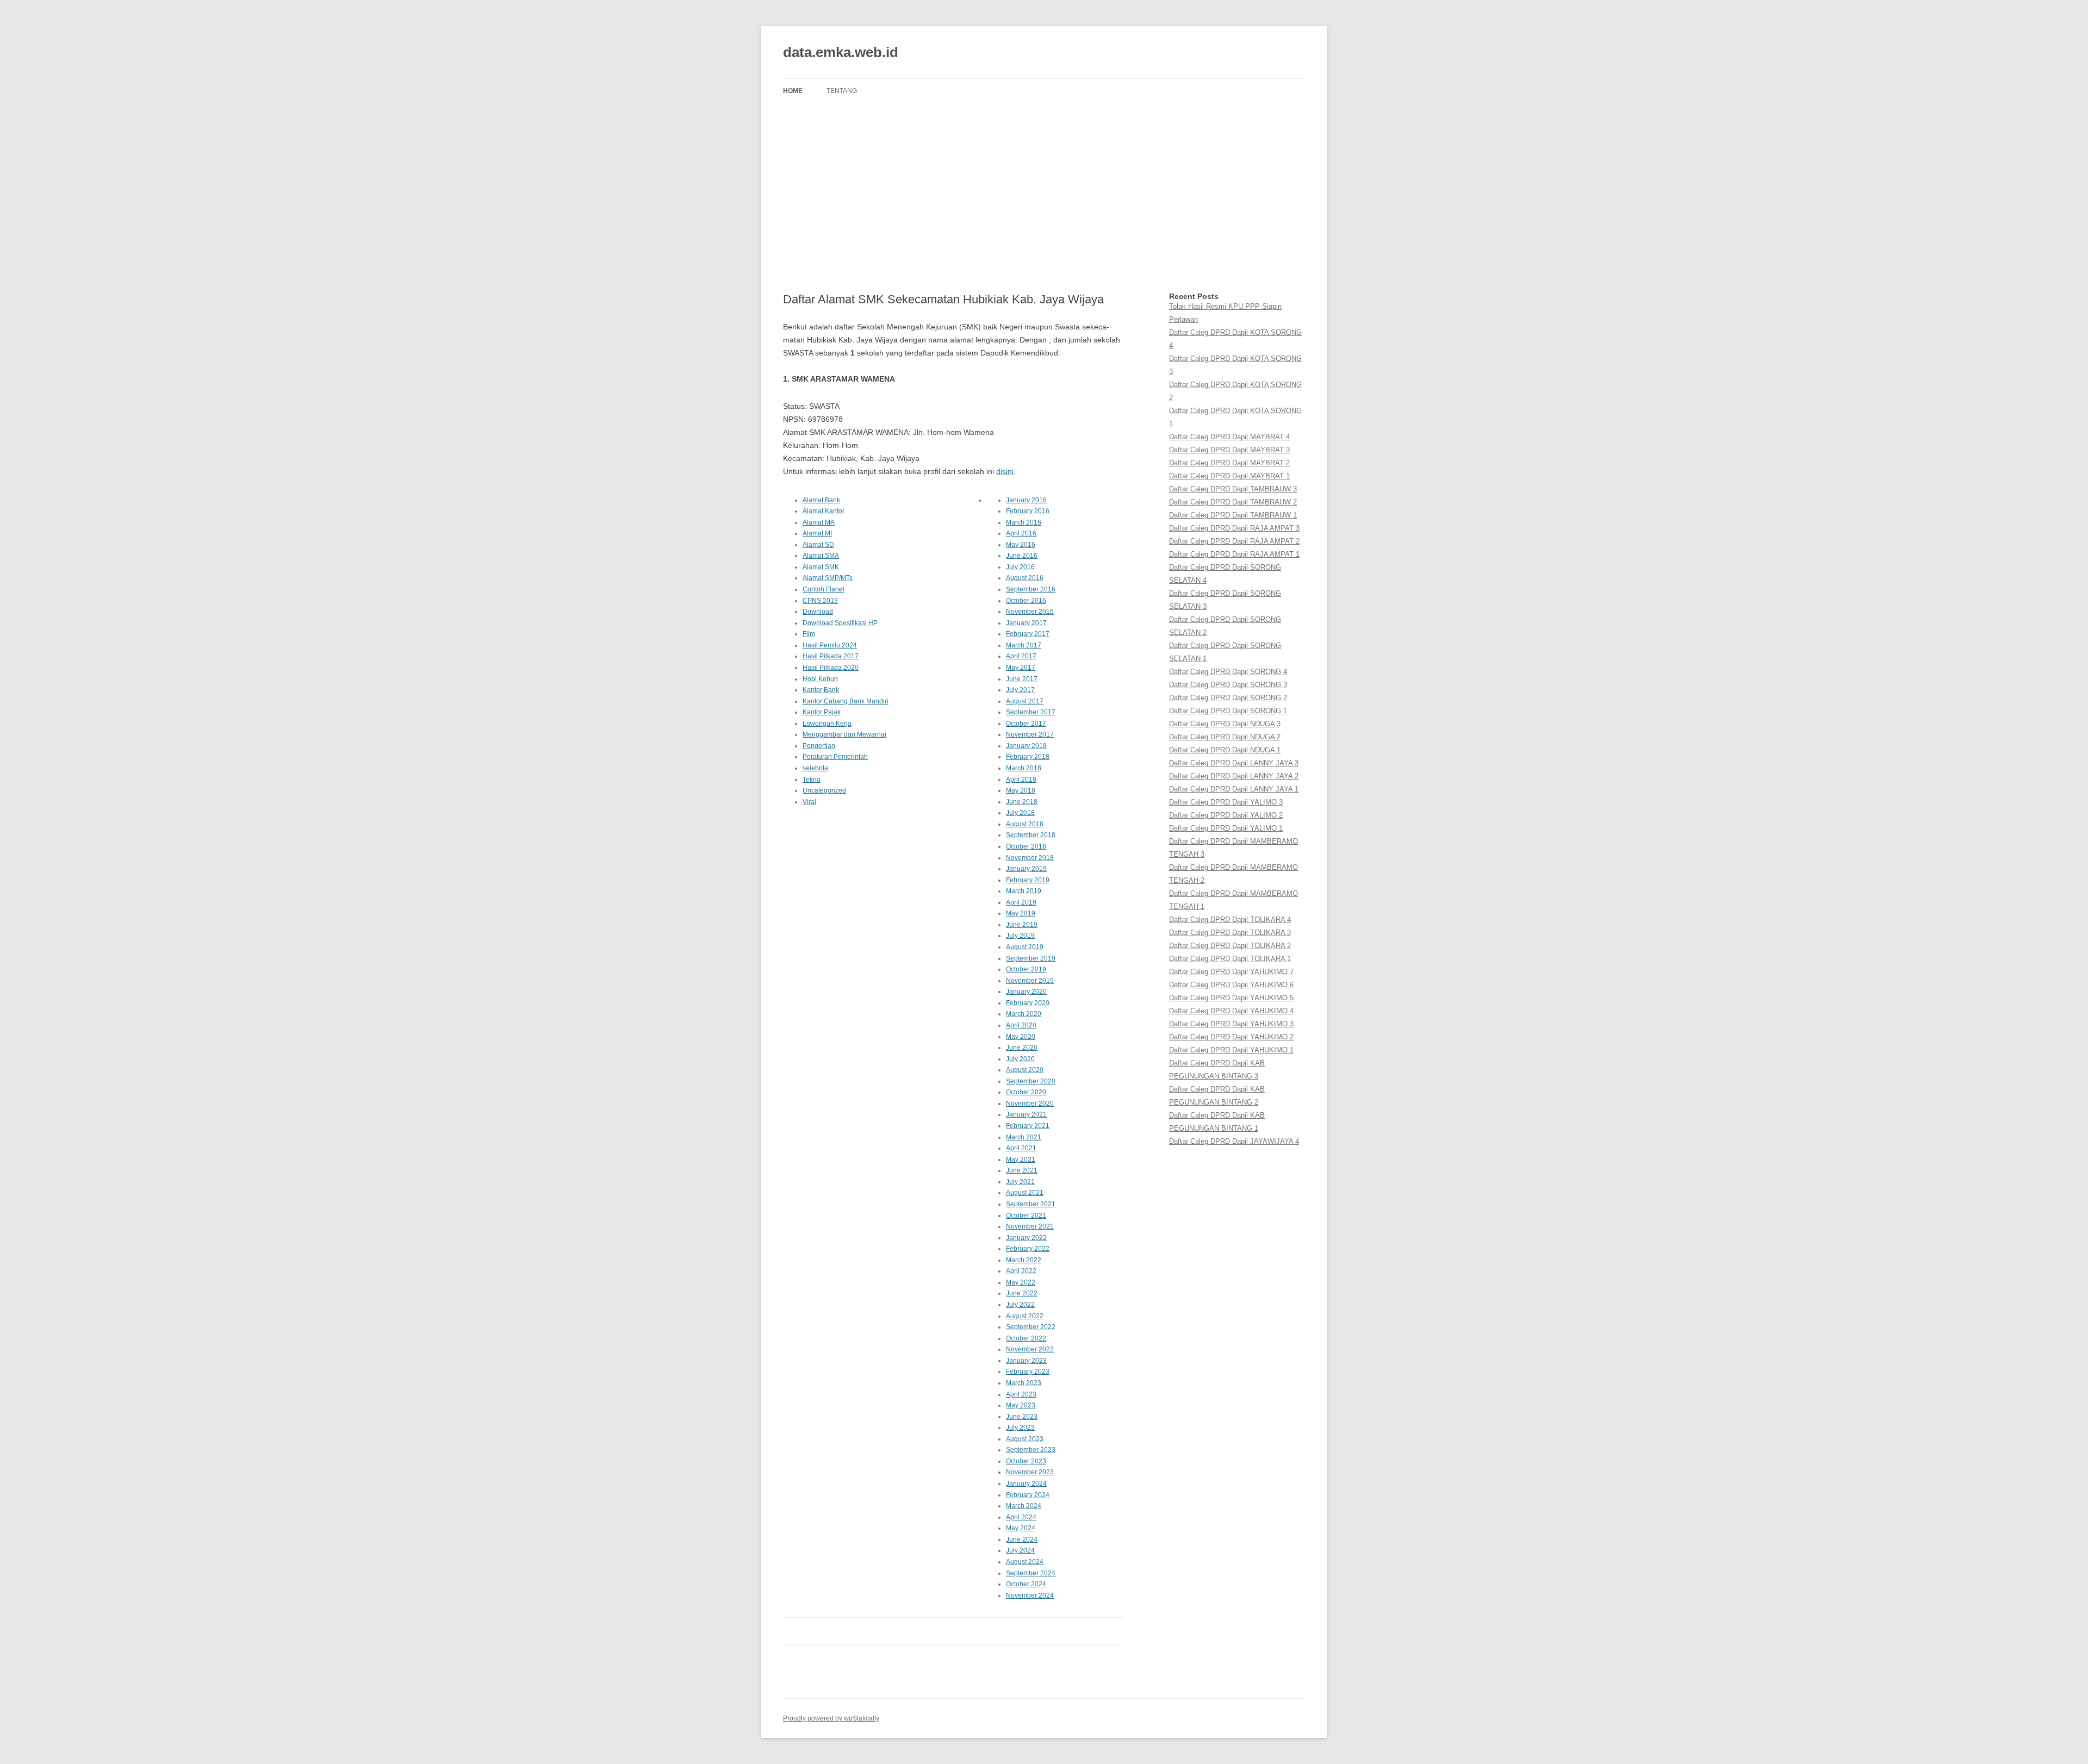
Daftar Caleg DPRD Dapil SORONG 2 (1228, 698)
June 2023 (1022, 1417)
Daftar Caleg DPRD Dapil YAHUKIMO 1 (1231, 1050)
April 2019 (1021, 902)
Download (818, 612)
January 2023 (1026, 1361)
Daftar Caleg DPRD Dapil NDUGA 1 (1225, 750)
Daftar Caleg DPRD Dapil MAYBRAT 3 (1229, 450)
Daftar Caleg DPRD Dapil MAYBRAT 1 (1229, 476)
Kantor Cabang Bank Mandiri (846, 701)
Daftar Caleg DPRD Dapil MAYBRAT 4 (1229, 437)
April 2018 (1021, 780)
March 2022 (1024, 1260)
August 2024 (1025, 1562)
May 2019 (1021, 913)
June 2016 (1022, 556)
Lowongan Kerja (827, 724)
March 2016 (1024, 522)
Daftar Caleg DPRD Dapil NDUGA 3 (1225, 724)
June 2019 (1022, 925)
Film (809, 634)
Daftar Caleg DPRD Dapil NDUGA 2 (1225, 737)
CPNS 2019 (820, 601)
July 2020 (1020, 1059)
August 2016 (1025, 578)
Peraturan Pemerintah (835, 757)
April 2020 (1021, 1025)
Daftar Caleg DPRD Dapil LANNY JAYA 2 (1234, 776)
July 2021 (1020, 1182)
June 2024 (1022, 1539)
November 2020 (1030, 1104)
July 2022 (1020, 1305)
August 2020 (1025, 1070)
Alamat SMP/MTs (828, 578)
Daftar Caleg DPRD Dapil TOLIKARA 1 (1230, 959)
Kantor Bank (821, 690)
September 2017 (1031, 712)
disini (1005, 471)
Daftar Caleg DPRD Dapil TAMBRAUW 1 (1233, 515)
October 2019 (1026, 969)
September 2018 (1031, 835)
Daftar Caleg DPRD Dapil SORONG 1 (1228, 711)
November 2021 (1030, 1226)
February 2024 (1028, 1495)
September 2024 (1031, 1573)
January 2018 (1026, 746)
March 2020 (1024, 1014)
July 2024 (1020, 1550)
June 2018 (1022, 802)
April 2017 (1021, 656)
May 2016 (1021, 545)
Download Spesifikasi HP (840, 623)
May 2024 (1021, 1528)
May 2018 (1021, 790)
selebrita (815, 768)
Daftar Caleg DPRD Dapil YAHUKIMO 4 (1231, 1011)
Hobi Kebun (820, 679)
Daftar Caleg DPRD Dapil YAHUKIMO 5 (1231, 998)
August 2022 (1025, 1316)
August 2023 (1025, 1439)
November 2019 (1030, 981)
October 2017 (1026, 724)
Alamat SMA (821, 556)
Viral (809, 802)
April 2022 (1021, 1271)
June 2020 (1022, 1048)
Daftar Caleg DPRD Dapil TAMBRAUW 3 (1233, 489)
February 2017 (1028, 634)
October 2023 (1026, 1461)
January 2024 (1026, 1483)
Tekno (812, 780)
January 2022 (1026, 1238)
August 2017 (1025, 701)
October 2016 (1026, 601)
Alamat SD (818, 545)
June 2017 (1022, 679)
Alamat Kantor (824, 511)
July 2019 (1020, 936)
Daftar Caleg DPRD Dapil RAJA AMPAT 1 (1234, 554)
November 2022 (1030, 1349)
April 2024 (1021, 1517)
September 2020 (1031, 1081)
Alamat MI (817, 533)
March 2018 (1024, 768)
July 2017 (1020, 690)
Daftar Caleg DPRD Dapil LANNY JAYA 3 (1234, 763)
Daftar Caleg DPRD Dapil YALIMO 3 (1226, 802)
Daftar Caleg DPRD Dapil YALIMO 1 (1226, 828)
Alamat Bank (821, 500)
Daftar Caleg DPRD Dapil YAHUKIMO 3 (1231, 1024)
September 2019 (1031, 958)
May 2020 (1021, 1037)
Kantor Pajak (822, 712)
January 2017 (1026, 623)
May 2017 (1021, 668)
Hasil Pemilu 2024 (830, 645)
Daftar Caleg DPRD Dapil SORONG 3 (1228, 685)
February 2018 (1028, 757)
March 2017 (1024, 645)
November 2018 (1030, 858)
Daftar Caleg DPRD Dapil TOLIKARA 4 (1230, 920)
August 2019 (1025, 947)
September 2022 (1031, 1327)
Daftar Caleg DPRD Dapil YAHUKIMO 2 (1231, 1037)
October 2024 (1026, 1584)
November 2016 (1030, 612)
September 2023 (1031, 1450)
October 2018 (1026, 846)
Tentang (842, 91)
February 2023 (1028, 1372)
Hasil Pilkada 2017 (831, 656)
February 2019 (1028, 880)
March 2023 (1024, 1383)
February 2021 (1028, 1126)
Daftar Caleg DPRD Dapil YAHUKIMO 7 (1231, 972)
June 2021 (1022, 1170)
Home (793, 91)
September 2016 (1031, 589)
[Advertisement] (1044, 198)
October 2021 (1026, 1216)
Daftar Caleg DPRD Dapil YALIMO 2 (1226, 815)
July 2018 (1020, 813)
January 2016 (1026, 500)
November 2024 (1030, 1595)
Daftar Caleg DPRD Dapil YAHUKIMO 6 (1231, 985)
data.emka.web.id (841, 52)
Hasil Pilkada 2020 (831, 668)
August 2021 (1025, 1193)
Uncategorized (824, 790)
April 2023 (1021, 1394)
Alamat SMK (821, 567)
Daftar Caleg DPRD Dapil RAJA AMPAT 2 (1234, 541)
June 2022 (1022, 1293)
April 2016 (1021, 533)
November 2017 (1030, 734)
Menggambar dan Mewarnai (844, 734)
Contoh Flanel (824, 589)
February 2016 (1028, 511)
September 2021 (1031, 1204)
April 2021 (1021, 1148)
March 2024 (1024, 1506)
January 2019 (1026, 869)
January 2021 (1026, 1114)
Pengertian (819, 746)
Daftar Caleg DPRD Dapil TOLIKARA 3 (1230, 933)
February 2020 (1028, 1003)
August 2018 (1025, 824)
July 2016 (1020, 567)
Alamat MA (819, 522)
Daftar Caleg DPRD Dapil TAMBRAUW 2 (1233, 502)
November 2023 (1030, 1472)
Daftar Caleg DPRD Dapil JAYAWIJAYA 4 (1234, 1141)
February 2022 (1028, 1249)
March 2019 (1024, 891)
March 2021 (1024, 1137)
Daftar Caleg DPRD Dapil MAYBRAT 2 (1229, 463)
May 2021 (1021, 1160)
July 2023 (1020, 1428)
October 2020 (1026, 1092)
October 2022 (1026, 1338)
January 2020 (1026, 992)
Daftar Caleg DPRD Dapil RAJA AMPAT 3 (1234, 528)
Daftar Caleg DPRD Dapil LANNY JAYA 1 (1234, 789)
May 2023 (1021, 1405)
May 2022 (1021, 1282)
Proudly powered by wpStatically (831, 1718)
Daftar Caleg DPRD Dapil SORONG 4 (1228, 672)
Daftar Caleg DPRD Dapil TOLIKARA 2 (1230, 946)
